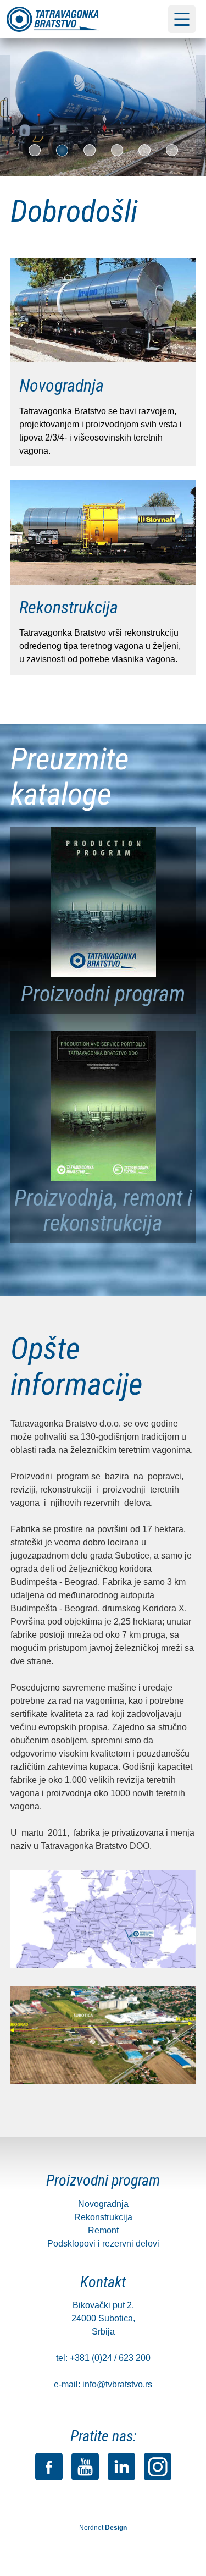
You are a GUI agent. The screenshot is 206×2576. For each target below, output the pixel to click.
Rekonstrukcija (103, 2217)
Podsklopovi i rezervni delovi (103, 2244)
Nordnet (103, 2528)
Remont (103, 2230)
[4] (117, 150)
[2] (62, 150)
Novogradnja (103, 2204)
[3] (90, 150)
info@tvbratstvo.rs (117, 2384)
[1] (35, 150)
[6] (172, 150)
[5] (144, 150)
